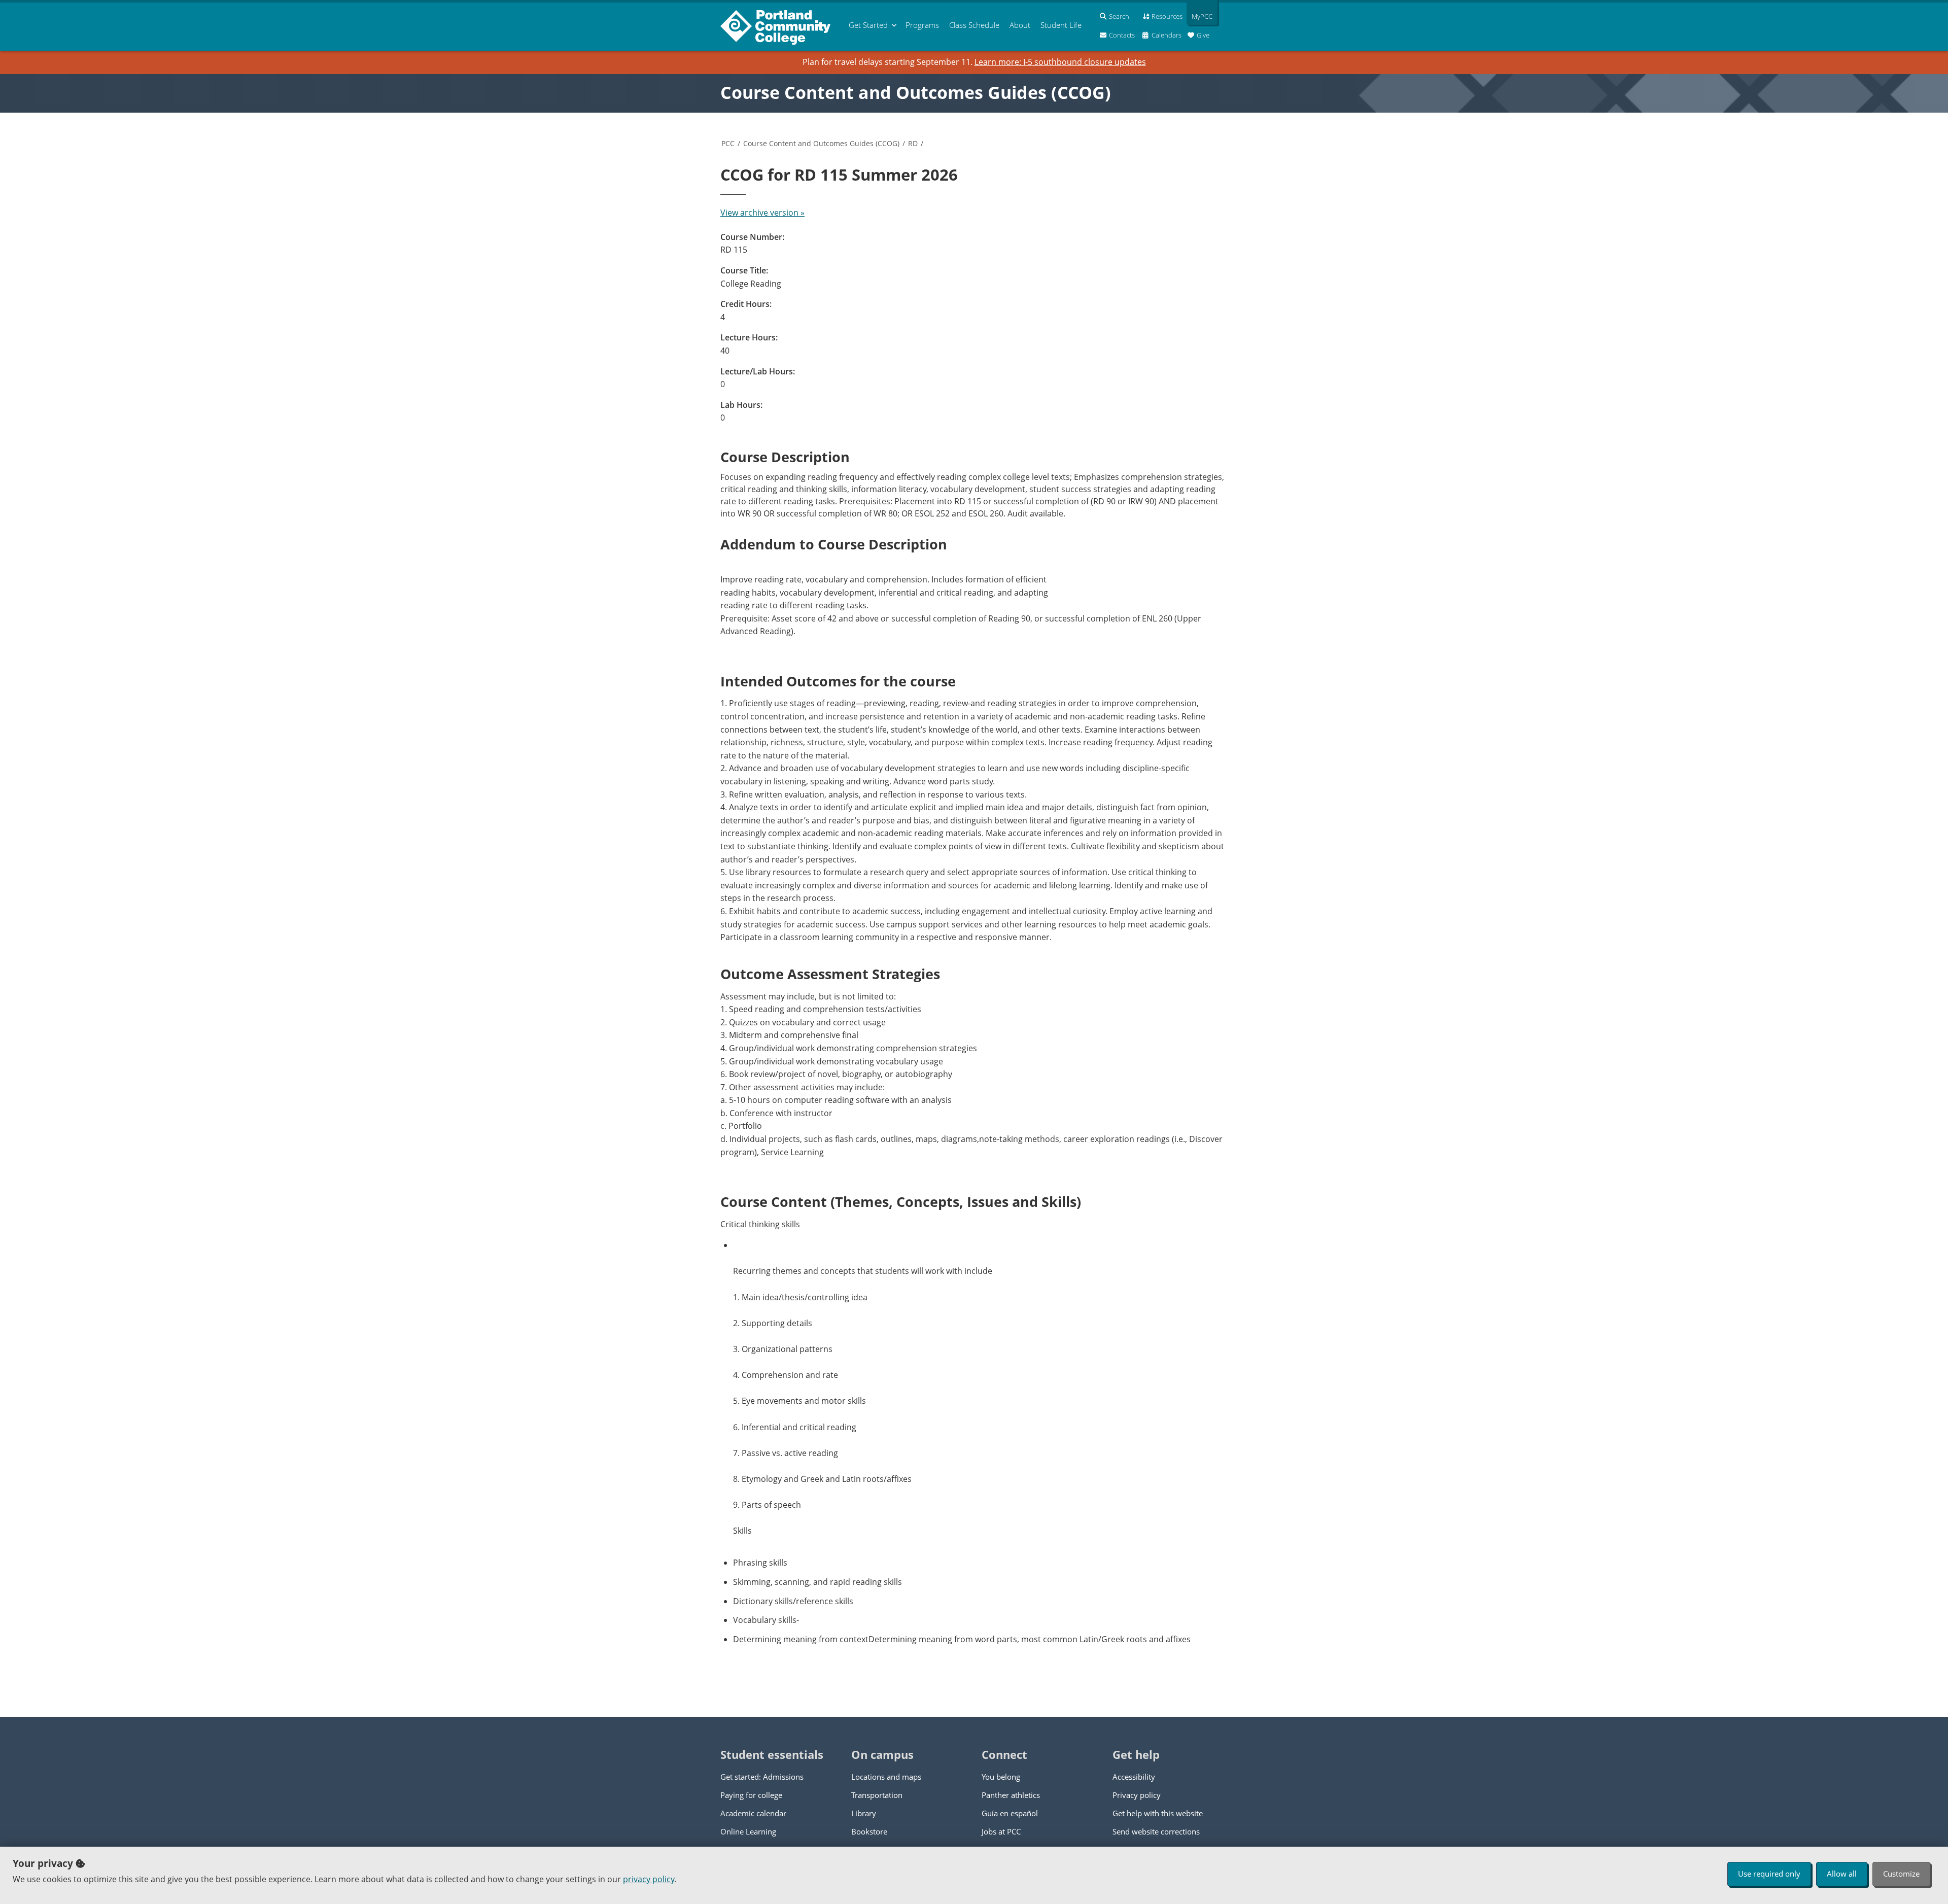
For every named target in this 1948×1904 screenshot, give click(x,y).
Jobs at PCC (1001, 1831)
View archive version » (762, 213)
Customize (1901, 1874)
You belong (1001, 1777)
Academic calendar (753, 1813)
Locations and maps (886, 1777)
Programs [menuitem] (922, 25)
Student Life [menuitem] (1061, 25)
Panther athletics (1011, 1795)
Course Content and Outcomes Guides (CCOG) (916, 92)
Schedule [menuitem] (974, 25)
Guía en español (1010, 1813)
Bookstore (869, 1831)
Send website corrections (1156, 1831)
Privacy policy (1137, 1795)
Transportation (877, 1795)
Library (864, 1813)
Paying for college (751, 1795)
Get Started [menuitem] (868, 25)
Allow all (1842, 1874)
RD (913, 143)
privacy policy (649, 1879)
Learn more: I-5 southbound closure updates (1060, 62)
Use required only (1769, 1874)
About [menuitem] (1020, 25)
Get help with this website (1158, 1813)
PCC (728, 143)
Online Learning (748, 1831)
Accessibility (1134, 1777)
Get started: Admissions (762, 1777)
